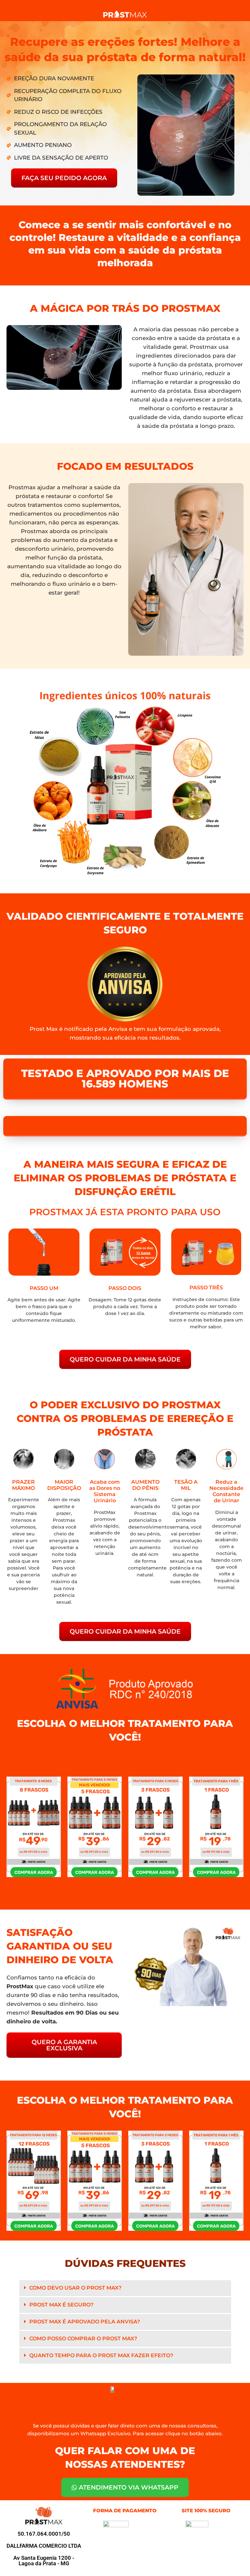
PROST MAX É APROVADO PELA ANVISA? (85, 2322)
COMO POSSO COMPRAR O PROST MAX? (83, 2339)
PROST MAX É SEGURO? (61, 2305)
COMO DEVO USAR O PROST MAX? (75, 2288)
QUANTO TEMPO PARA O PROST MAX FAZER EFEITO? (101, 2355)
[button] (125, 2288)
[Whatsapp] (234, 2561)
